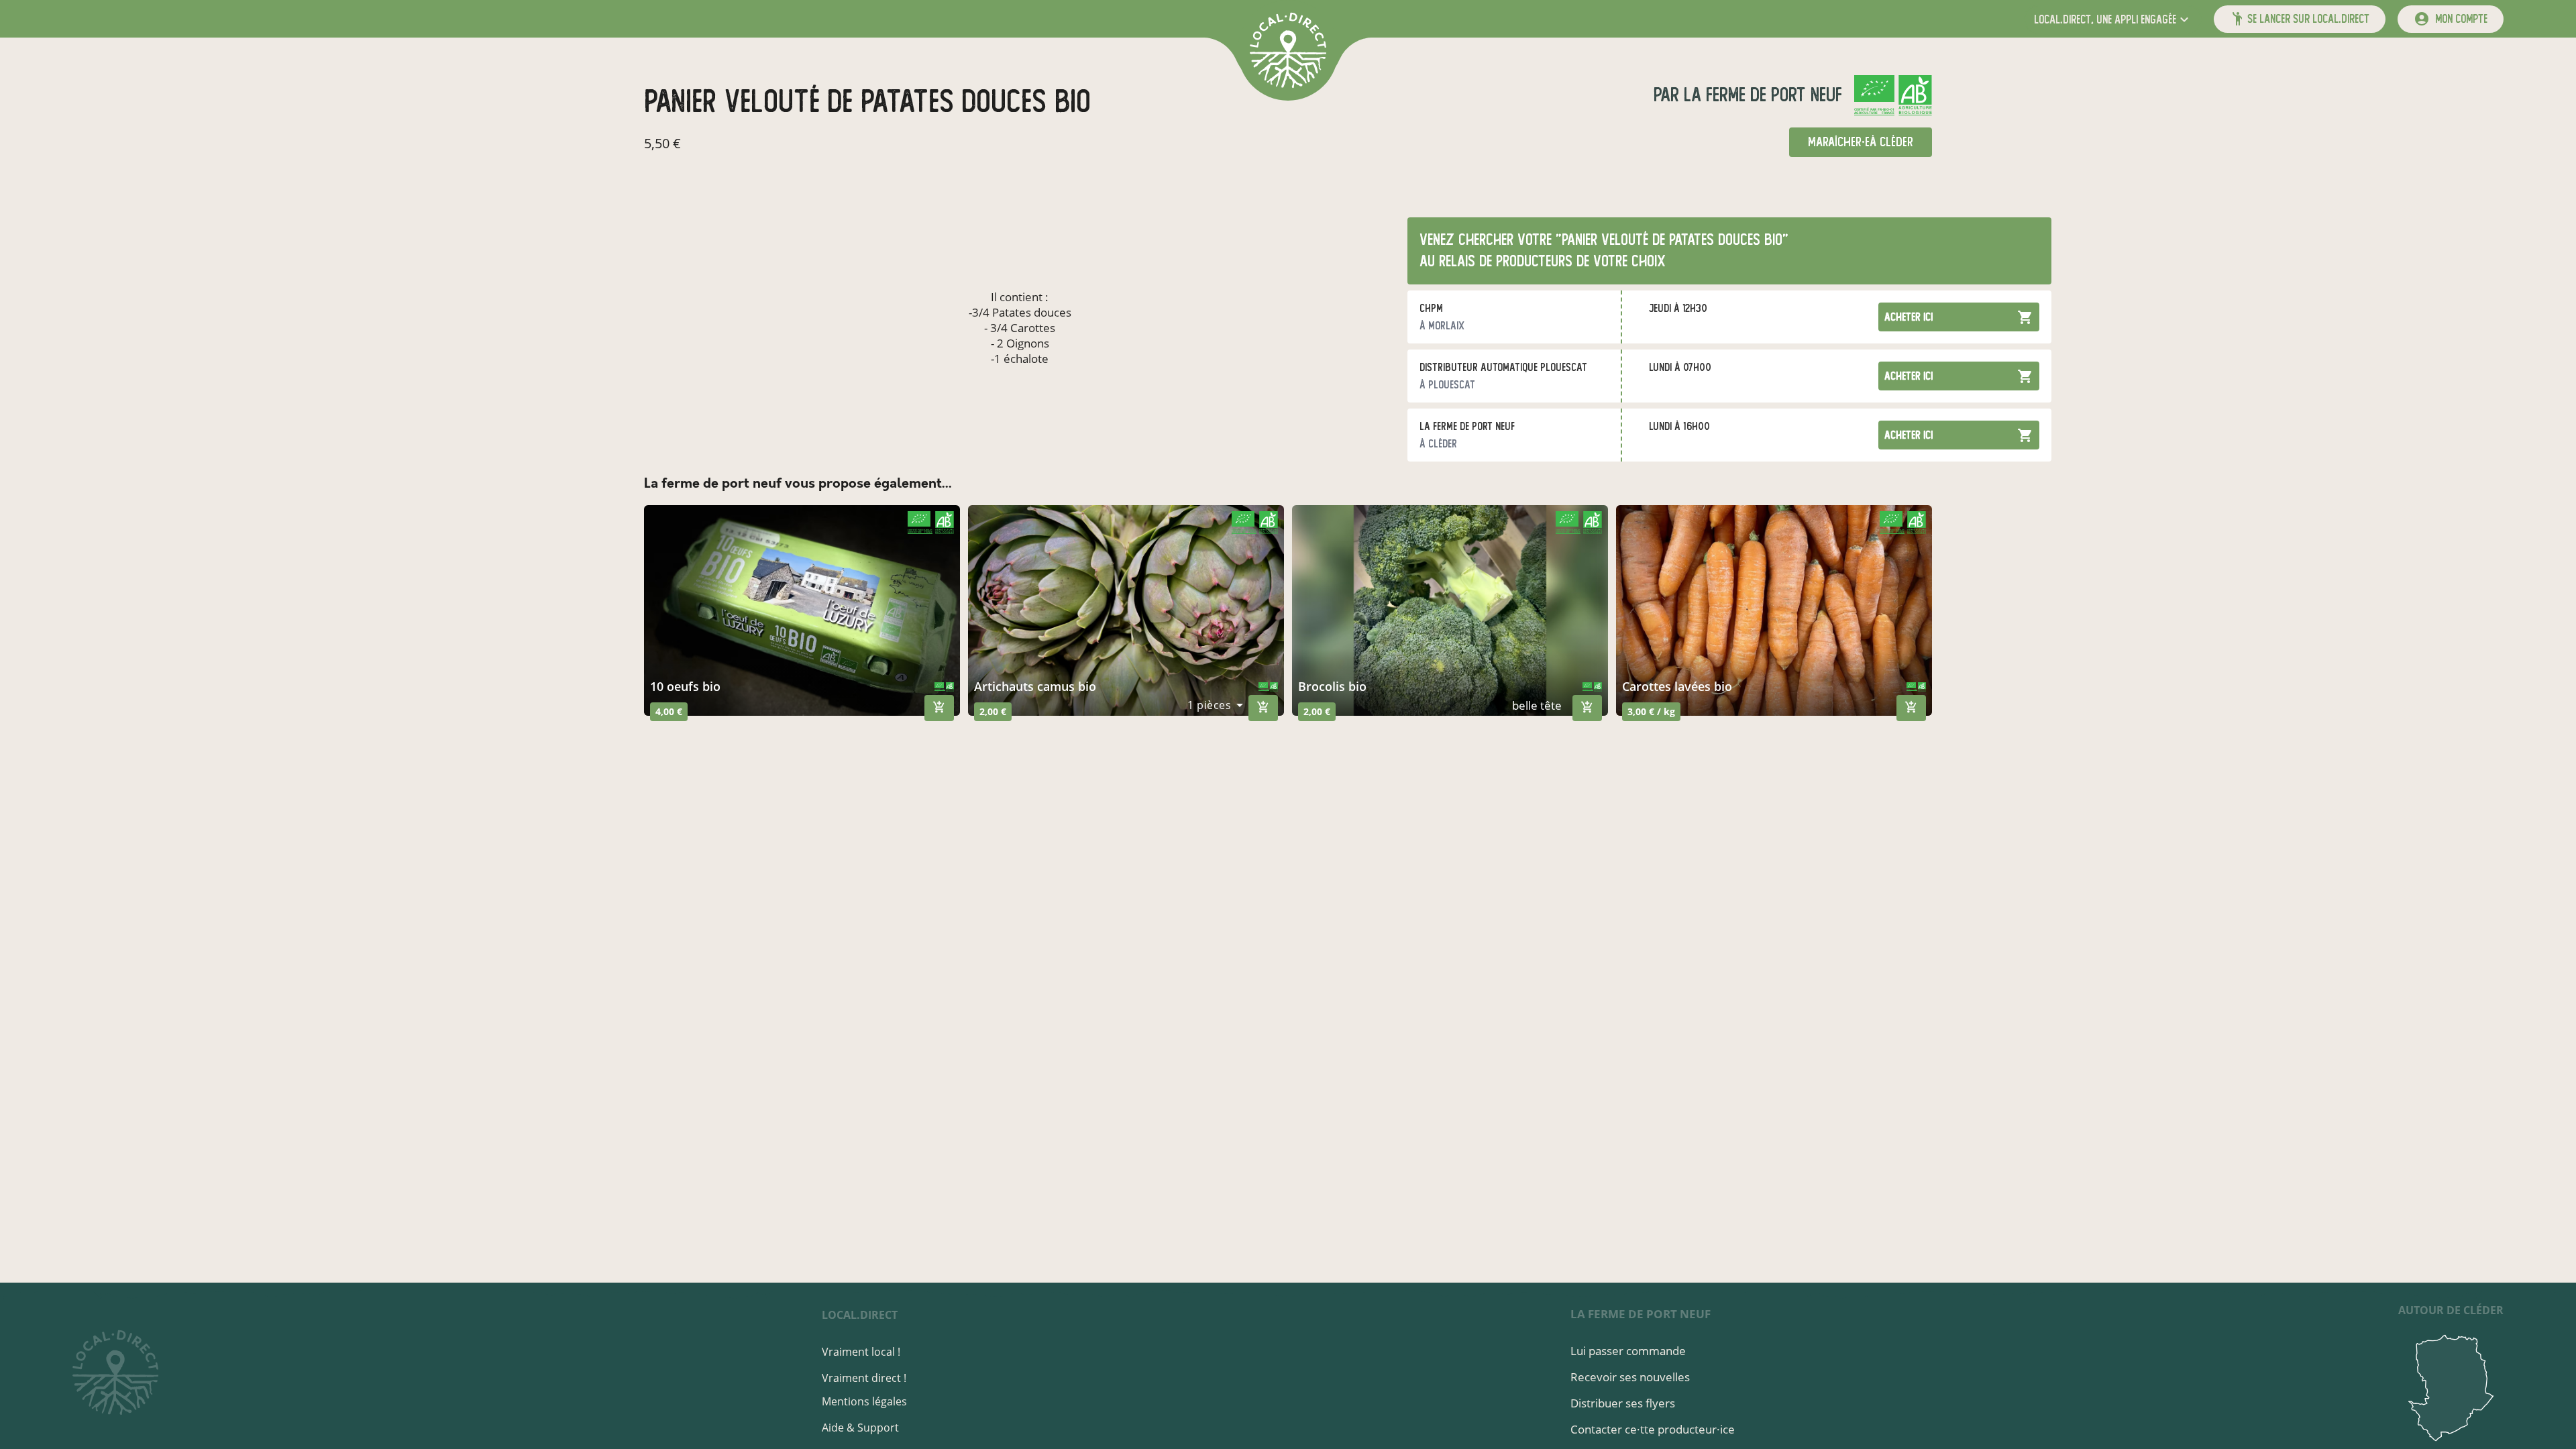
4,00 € (669, 711)
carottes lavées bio (1677, 686)
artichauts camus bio (1035, 686)
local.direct (860, 1315)
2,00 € (993, 711)
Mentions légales (864, 1401)
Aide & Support (860, 1428)
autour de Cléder (2451, 1310)
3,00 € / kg (1651, 711)
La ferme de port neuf (1761, 95)
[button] (2113, 19)
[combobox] (1215, 705)
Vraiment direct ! (864, 1378)
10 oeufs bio (685, 686)
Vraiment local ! (861, 1352)
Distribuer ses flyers (1623, 1403)
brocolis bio (1332, 686)
